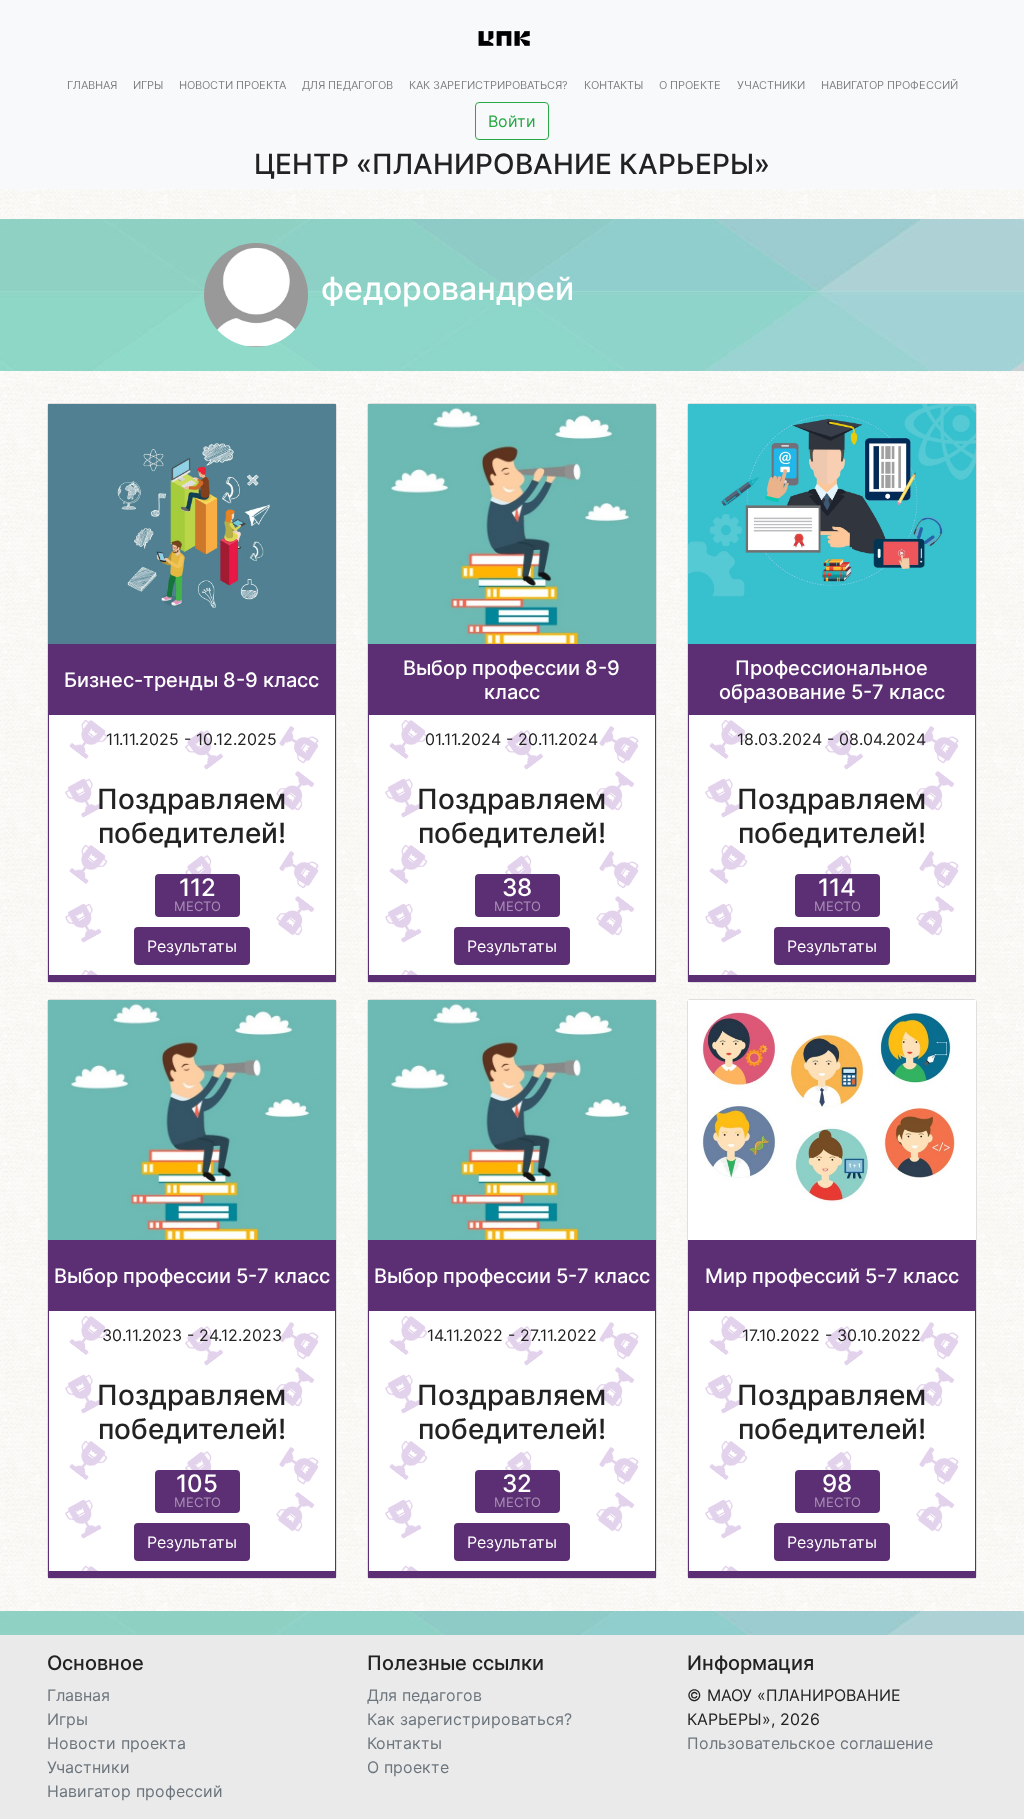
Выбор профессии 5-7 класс (192, 1276)
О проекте (690, 85)
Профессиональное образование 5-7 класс (832, 680)
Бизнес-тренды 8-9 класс (191, 680)
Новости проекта (232, 85)
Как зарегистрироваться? (488, 85)
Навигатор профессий (889, 85)
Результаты (192, 946)
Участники (771, 85)
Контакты (613, 85)
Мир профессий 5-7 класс (832, 1276)
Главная (92, 85)
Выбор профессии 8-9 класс (511, 680)
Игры (148, 85)
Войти (512, 121)
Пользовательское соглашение (810, 1743)
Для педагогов (347, 85)
